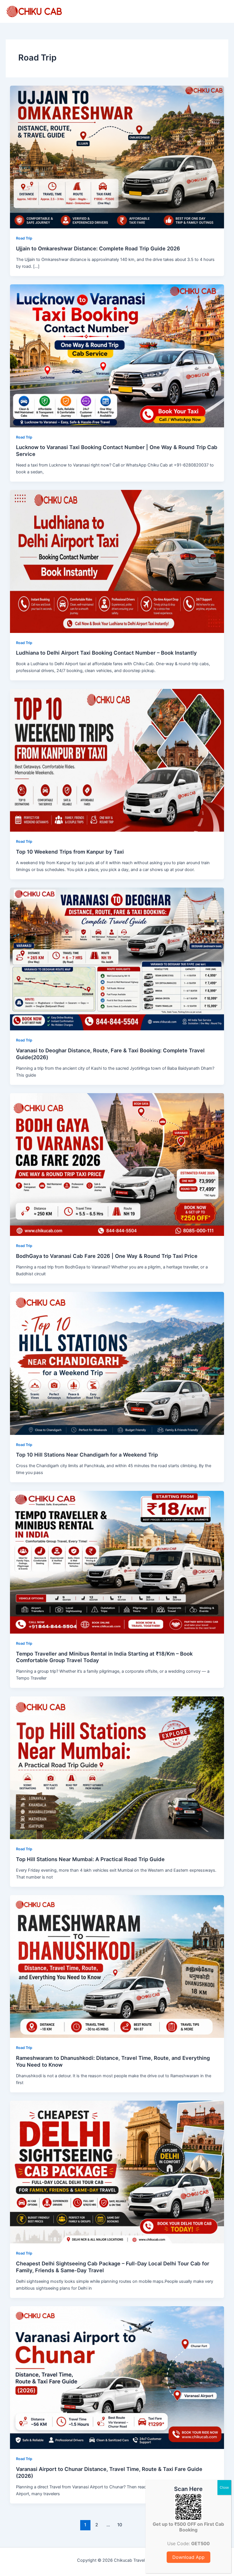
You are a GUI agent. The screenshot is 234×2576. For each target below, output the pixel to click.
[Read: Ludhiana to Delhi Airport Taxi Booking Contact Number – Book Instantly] (117, 561)
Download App (188, 2557)
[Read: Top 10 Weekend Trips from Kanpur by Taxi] (117, 760)
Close (224, 2487)
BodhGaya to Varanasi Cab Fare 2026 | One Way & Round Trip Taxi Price (107, 1256)
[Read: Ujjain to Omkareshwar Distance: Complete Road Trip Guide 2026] (117, 157)
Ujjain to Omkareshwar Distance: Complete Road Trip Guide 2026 (98, 248)
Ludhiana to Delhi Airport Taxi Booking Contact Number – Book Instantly (106, 653)
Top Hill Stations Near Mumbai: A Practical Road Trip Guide (90, 1859)
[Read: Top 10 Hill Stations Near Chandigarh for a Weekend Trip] (117, 1363)
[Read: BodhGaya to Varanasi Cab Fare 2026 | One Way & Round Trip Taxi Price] (117, 1164)
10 (120, 2525)
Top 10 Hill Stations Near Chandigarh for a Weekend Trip (87, 1455)
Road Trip (24, 238)
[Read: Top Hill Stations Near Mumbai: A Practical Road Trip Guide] (117, 1767)
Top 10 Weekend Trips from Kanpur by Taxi (70, 852)
